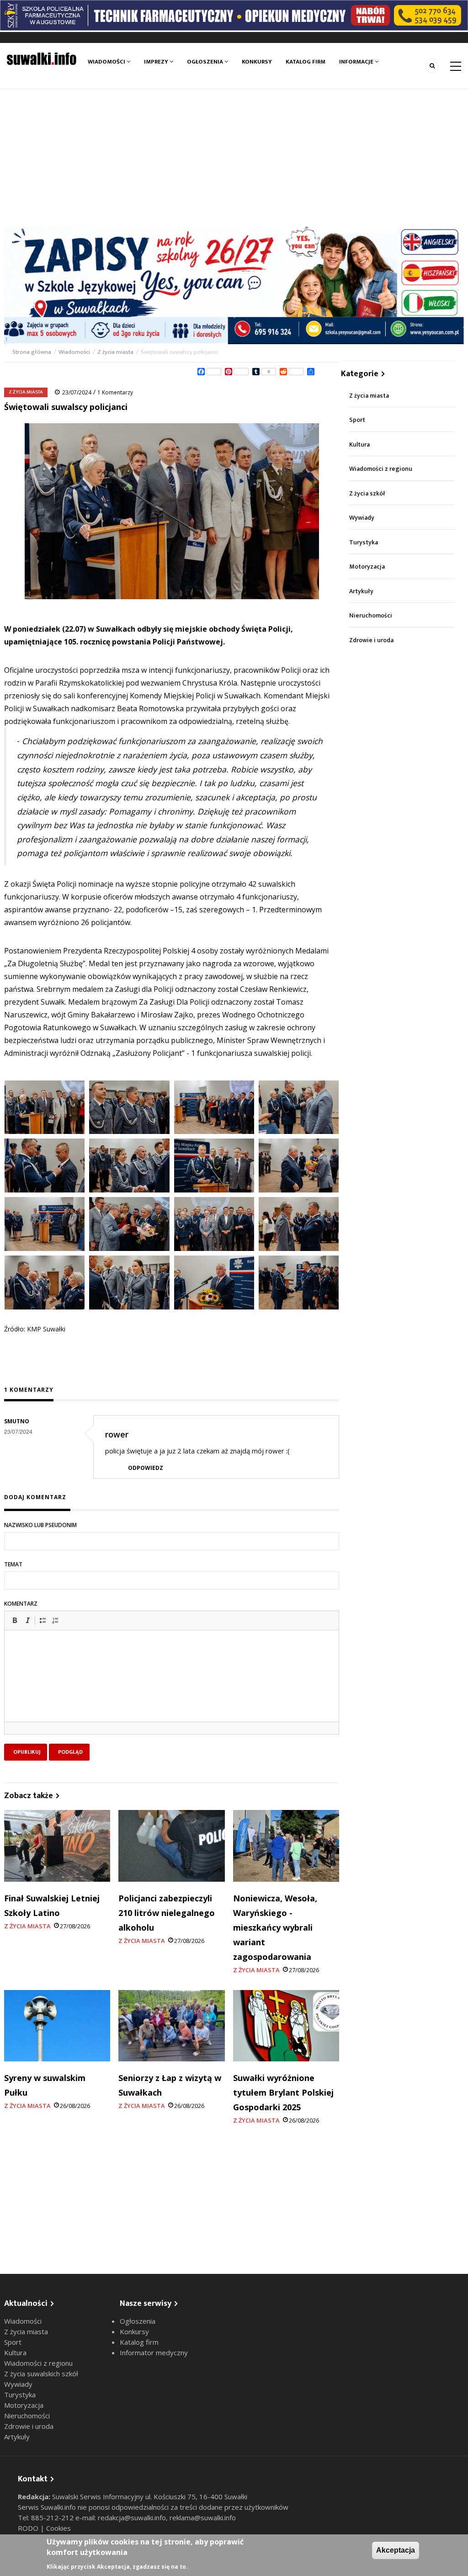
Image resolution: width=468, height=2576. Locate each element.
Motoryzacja (367, 567)
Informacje (357, 62)
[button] (15, 1620)
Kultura (359, 444)
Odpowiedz (146, 1468)
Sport (357, 420)
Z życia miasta (115, 352)
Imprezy (157, 62)
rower (117, 1434)
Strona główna (32, 352)
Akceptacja (396, 2550)
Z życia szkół (367, 493)
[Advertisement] (234, 158)
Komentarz (21, 1604)
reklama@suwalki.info (203, 2517)
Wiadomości (107, 62)
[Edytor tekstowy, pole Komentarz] (172, 1687)
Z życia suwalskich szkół (41, 2374)
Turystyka (364, 542)
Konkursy (257, 62)
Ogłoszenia (206, 62)
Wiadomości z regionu (381, 469)
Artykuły (361, 591)
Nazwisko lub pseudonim (40, 1525)
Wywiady (362, 518)
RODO (29, 2528)
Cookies (58, 2528)
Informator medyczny (154, 2352)
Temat (13, 1564)
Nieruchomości (371, 615)
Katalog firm (306, 62)
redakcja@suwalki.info (132, 2517)
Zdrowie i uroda (371, 640)
